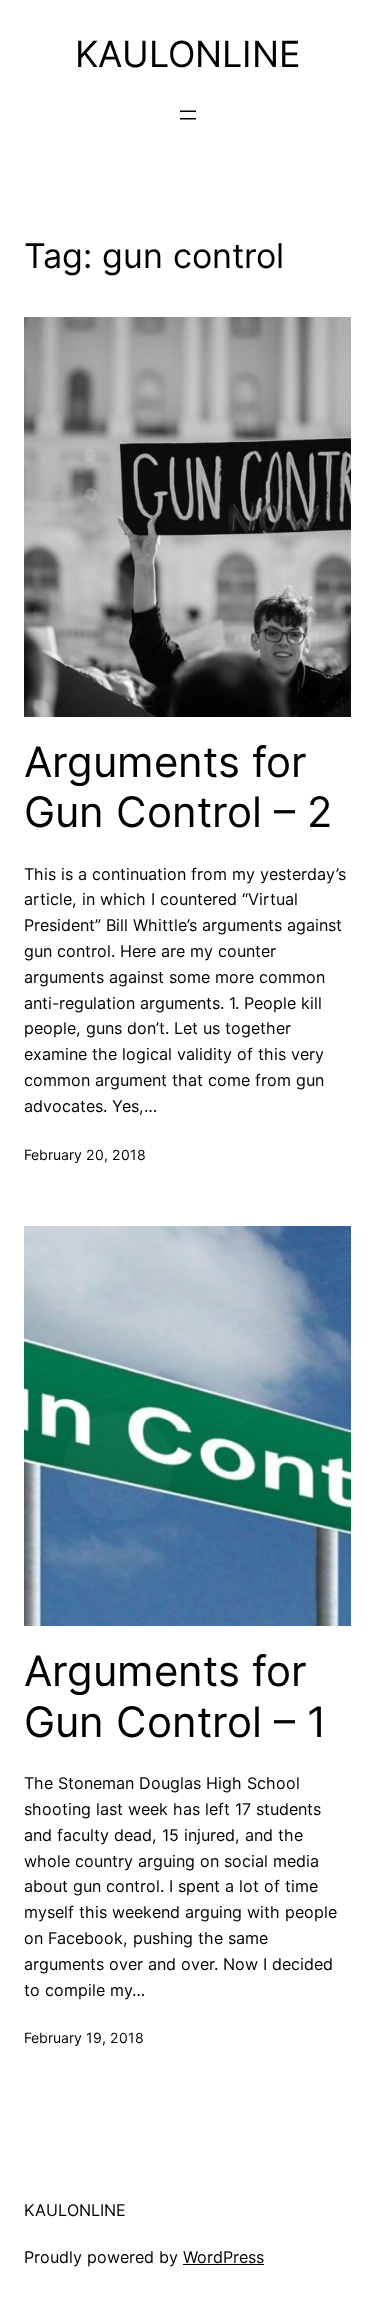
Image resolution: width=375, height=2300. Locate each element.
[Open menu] (188, 115)
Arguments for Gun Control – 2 (178, 787)
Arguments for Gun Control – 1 (175, 1696)
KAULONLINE (188, 54)
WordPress (223, 2257)
